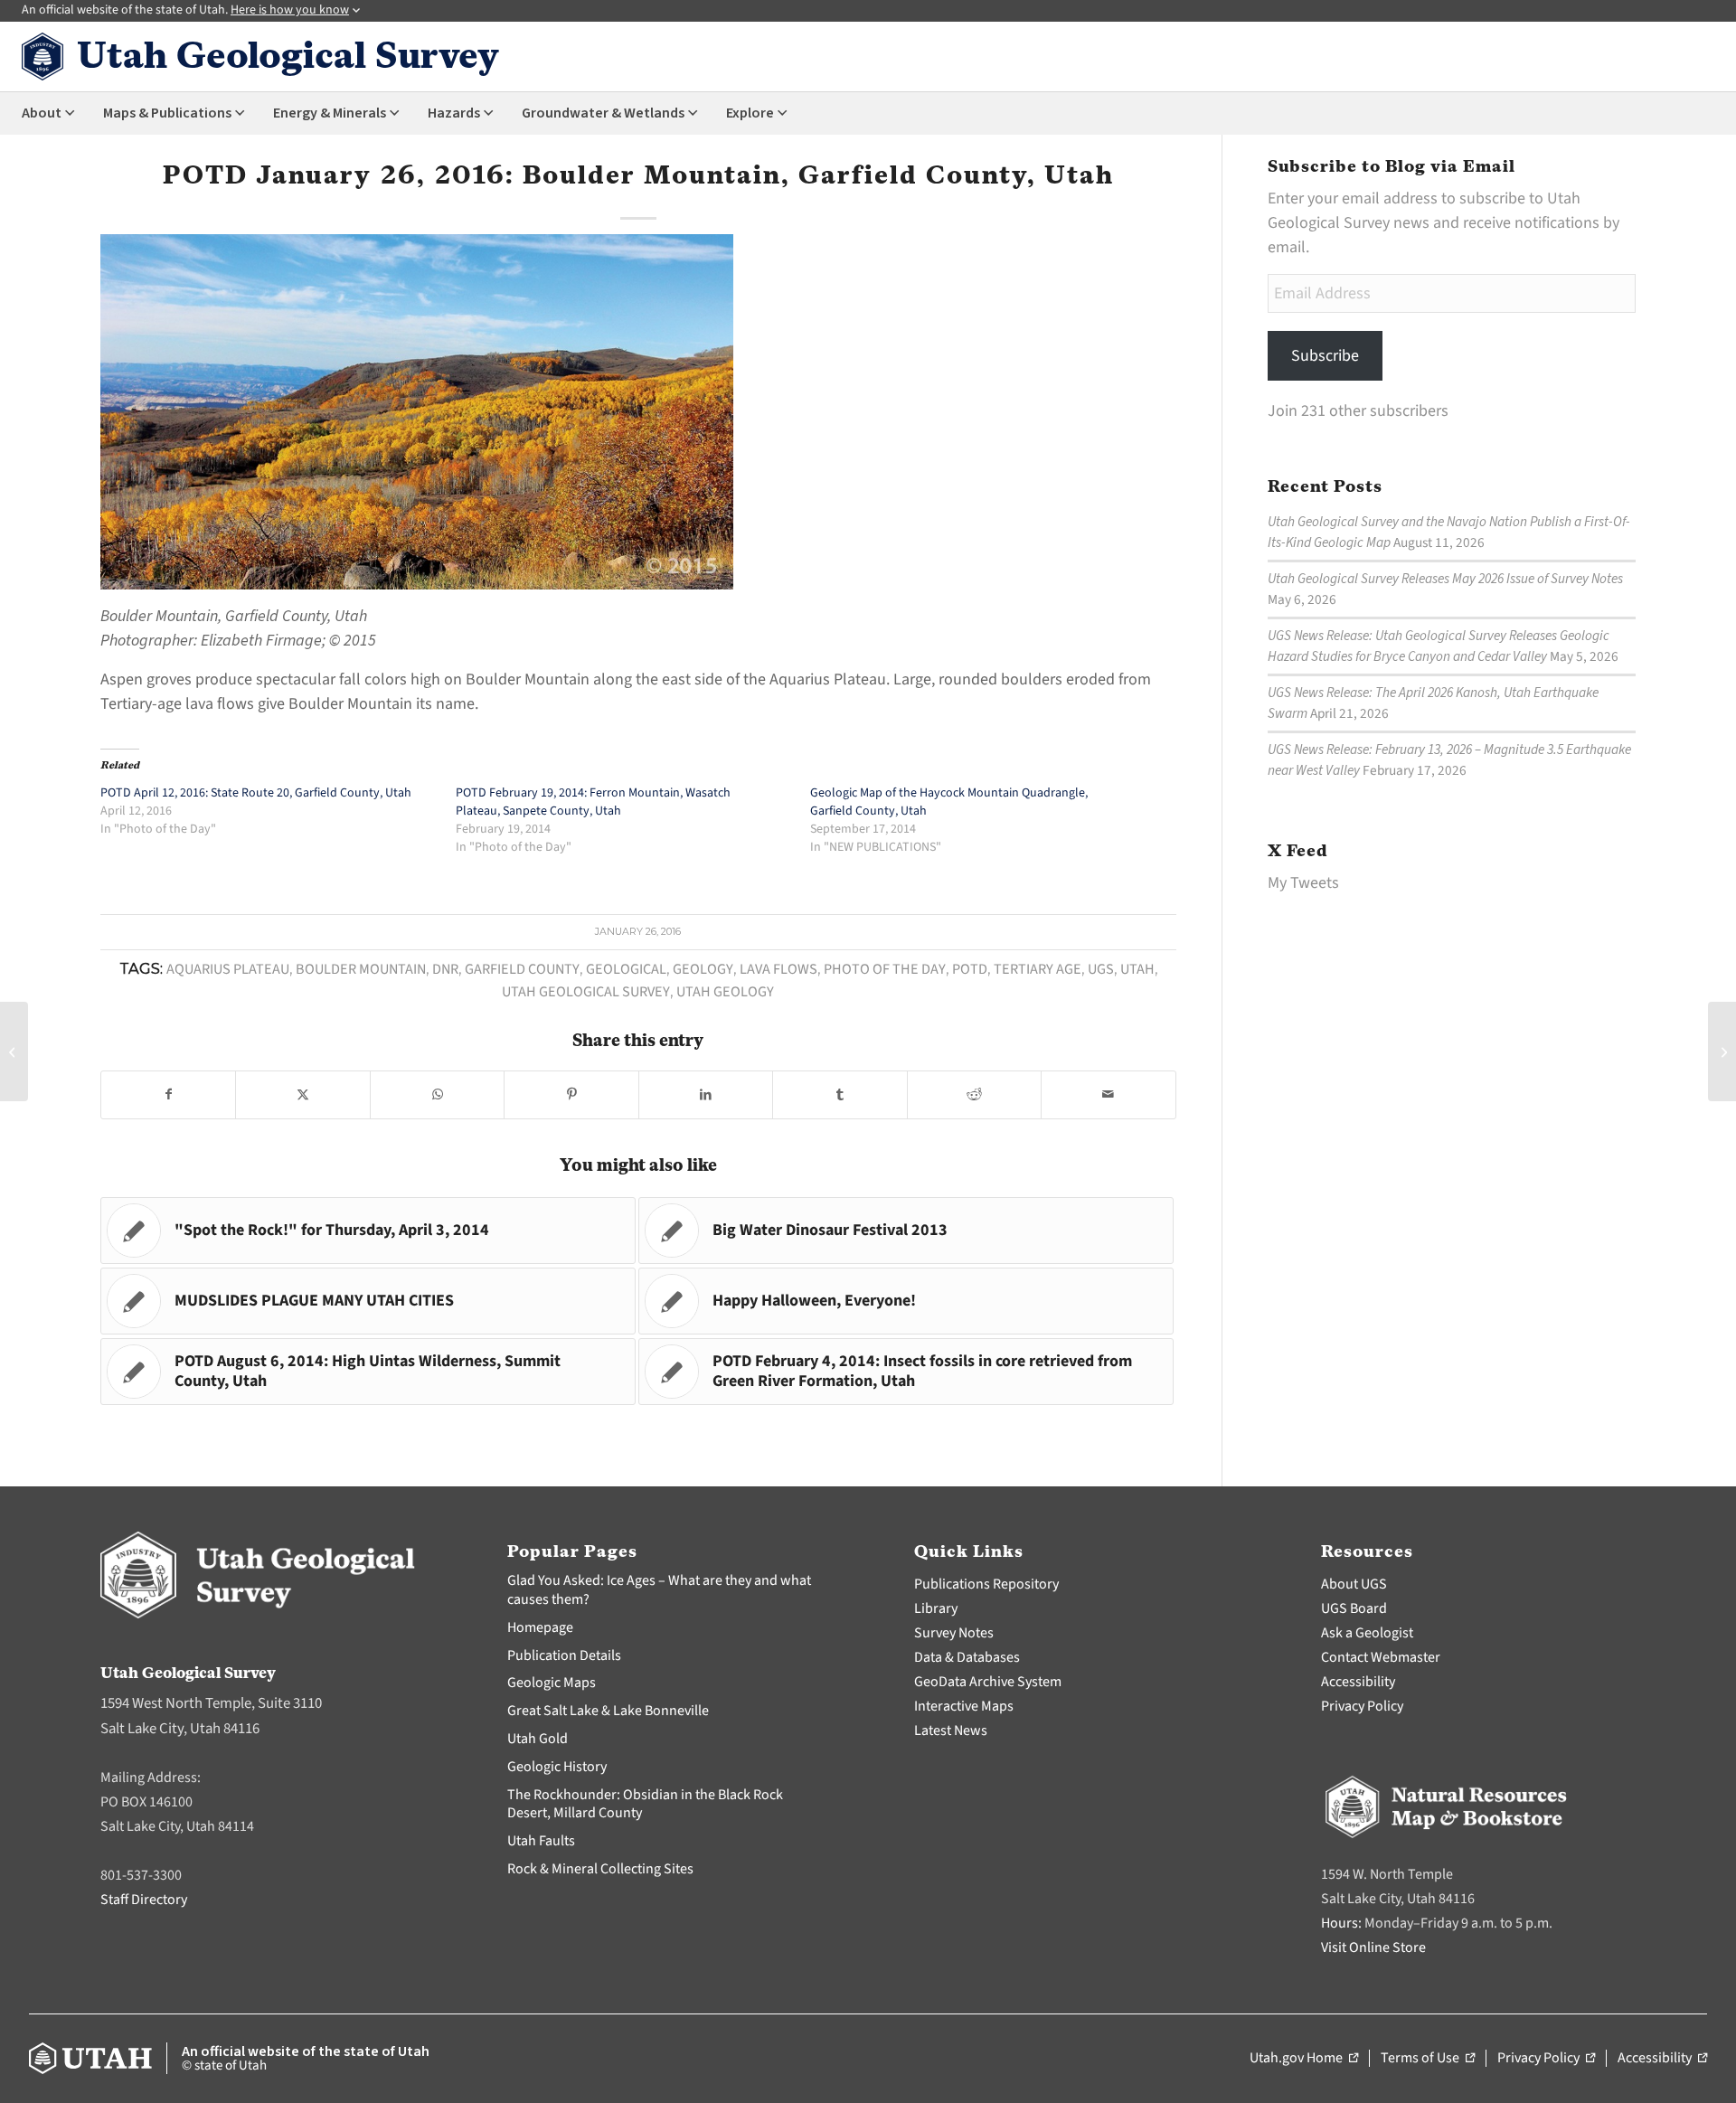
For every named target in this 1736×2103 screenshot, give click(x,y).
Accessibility (1358, 1682)
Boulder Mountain (361, 969)
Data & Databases (967, 1657)
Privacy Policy (1362, 1706)
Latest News (951, 1730)
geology (703, 969)
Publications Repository (986, 1584)
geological (626, 969)
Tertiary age (1038, 969)
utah (1137, 969)
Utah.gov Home (1304, 2059)
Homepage (540, 1627)
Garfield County (522, 969)
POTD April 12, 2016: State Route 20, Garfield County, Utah (256, 793)
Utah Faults (541, 1841)
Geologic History (557, 1767)
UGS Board (1354, 1608)
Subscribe (1325, 356)
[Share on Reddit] (974, 1095)
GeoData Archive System (988, 1682)
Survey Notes (954, 1633)
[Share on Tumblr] (840, 1095)
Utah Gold (538, 1739)
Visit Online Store (1373, 1947)
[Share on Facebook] (168, 1095)
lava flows (778, 969)
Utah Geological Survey (586, 991)
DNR (445, 969)
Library (936, 1608)
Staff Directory (144, 1900)
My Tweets (1303, 883)
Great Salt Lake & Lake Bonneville (608, 1711)
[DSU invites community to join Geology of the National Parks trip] (14, 1051)
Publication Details (564, 1655)
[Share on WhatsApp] (437, 1095)
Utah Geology (725, 991)
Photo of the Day (885, 969)
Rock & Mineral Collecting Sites (600, 1869)
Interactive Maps (964, 1706)
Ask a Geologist (1367, 1633)
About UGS (1354, 1584)
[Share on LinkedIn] (706, 1095)
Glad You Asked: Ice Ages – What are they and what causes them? (659, 1590)
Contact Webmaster (1381, 1657)
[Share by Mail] (1108, 1095)
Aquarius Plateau (228, 969)
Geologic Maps (552, 1683)
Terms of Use (1428, 2059)
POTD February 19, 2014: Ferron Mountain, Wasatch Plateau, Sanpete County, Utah (593, 802)
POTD (970, 969)
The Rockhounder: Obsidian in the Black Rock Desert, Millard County (645, 1804)
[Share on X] (302, 1095)
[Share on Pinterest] (571, 1095)
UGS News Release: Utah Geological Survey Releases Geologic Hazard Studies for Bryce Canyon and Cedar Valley (1439, 646)
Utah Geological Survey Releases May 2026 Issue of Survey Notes (1445, 579)
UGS (1101, 969)
